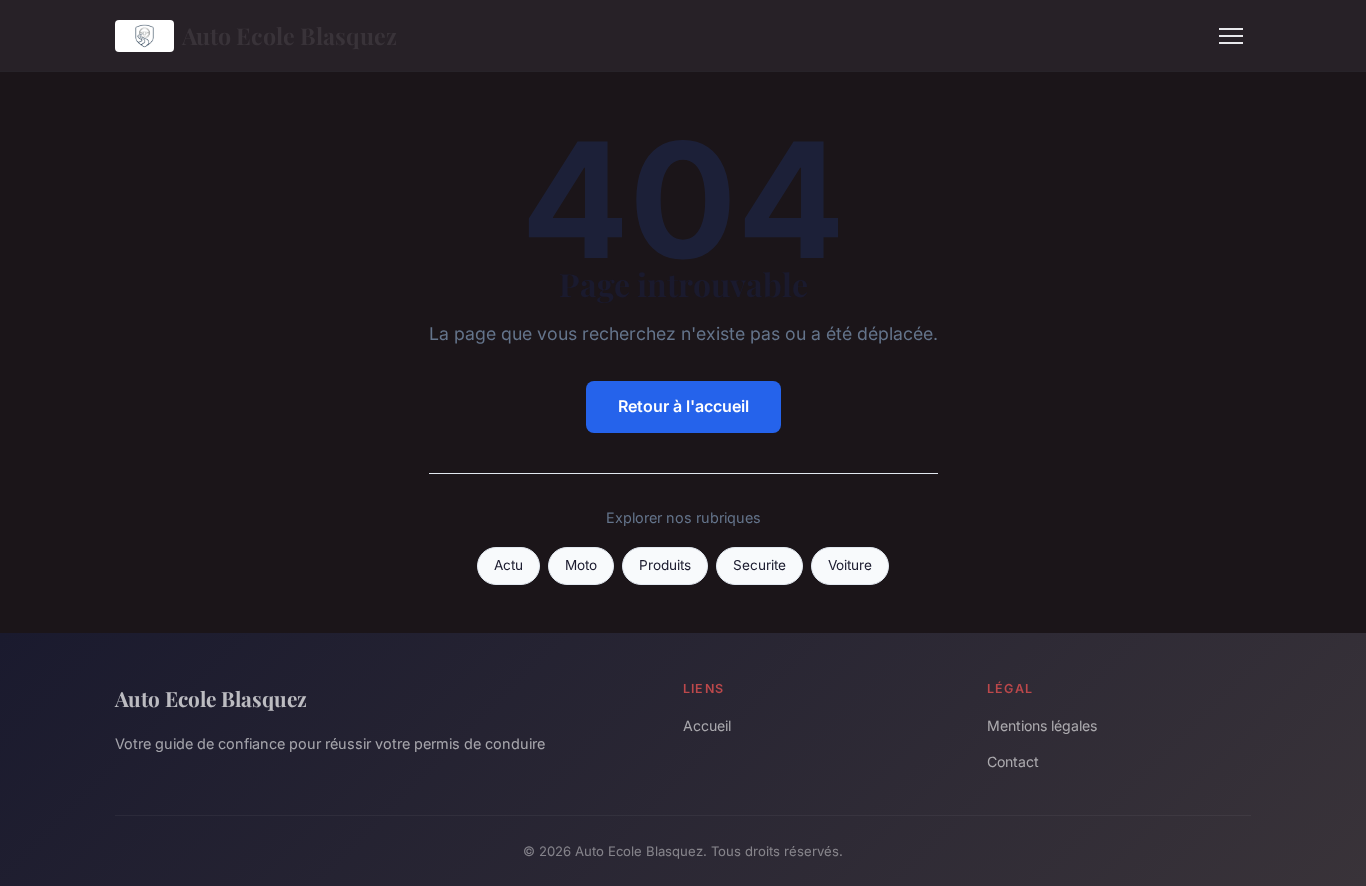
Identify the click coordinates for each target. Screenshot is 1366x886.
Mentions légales (1042, 725)
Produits (665, 565)
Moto (581, 565)
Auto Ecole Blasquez (289, 35)
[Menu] (1231, 36)
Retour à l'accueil (683, 406)
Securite (759, 565)
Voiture (850, 565)
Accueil (707, 725)
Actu (508, 565)
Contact (1013, 761)
